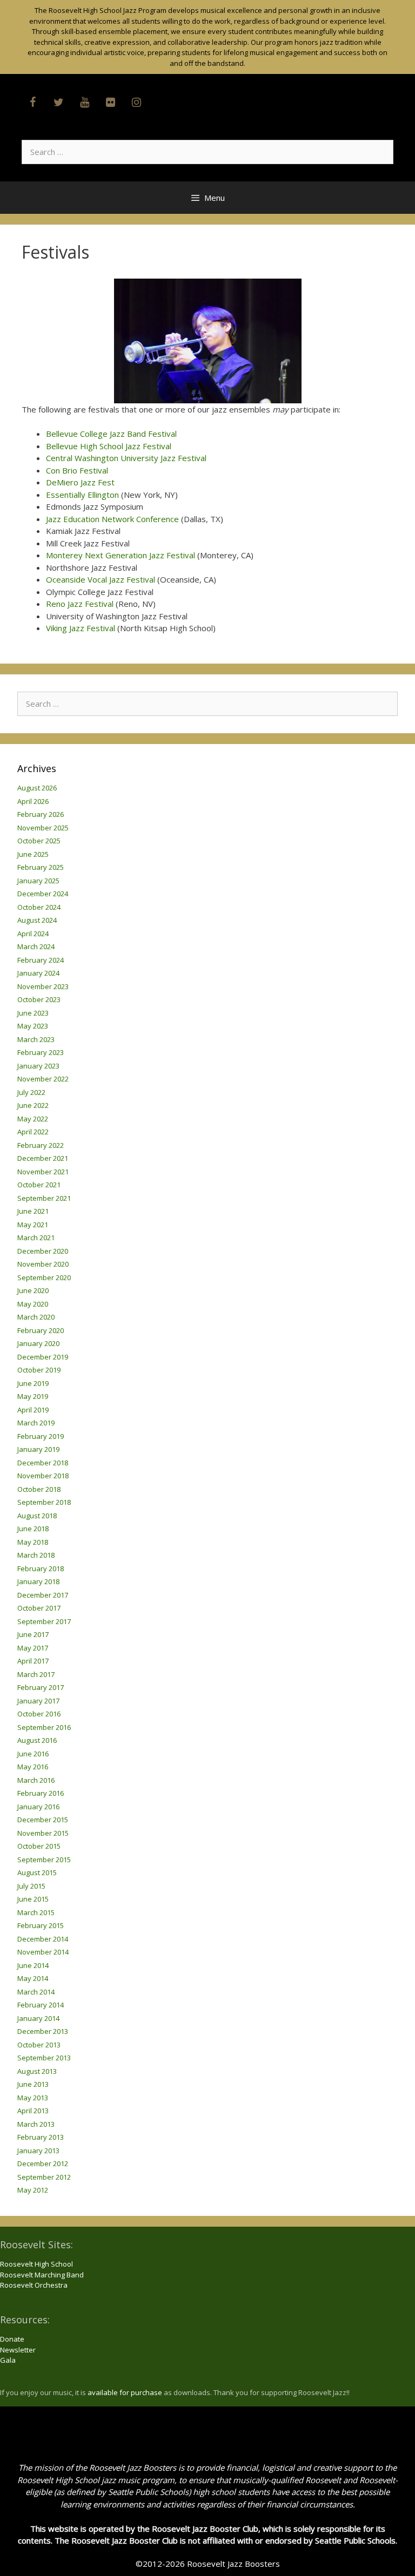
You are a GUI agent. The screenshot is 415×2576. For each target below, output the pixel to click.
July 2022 (31, 1092)
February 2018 (41, 1568)
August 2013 (37, 2071)
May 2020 (33, 1304)
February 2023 (41, 1052)
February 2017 (41, 1687)
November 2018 (43, 1476)
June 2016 (33, 1754)
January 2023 (38, 1066)
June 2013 (33, 2084)
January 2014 (38, 2018)
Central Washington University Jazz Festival (126, 458)
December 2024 (43, 894)
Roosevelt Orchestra (34, 2285)
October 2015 (39, 1846)
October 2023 (39, 999)
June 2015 (33, 1899)
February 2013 (41, 2137)
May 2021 (33, 1225)
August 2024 (37, 920)
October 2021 (39, 1185)
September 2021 (44, 1198)
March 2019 (36, 1423)
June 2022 (33, 1105)
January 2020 (38, 1343)
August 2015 (37, 1872)
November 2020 (43, 1264)
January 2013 (38, 2151)
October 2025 (39, 841)
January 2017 (38, 1701)
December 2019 (43, 1357)
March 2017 (36, 1674)
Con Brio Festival (77, 470)
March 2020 (36, 1317)
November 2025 (43, 828)
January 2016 (38, 1807)
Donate (12, 2339)
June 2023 (33, 1013)
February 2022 (41, 1145)
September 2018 (44, 1502)
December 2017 (43, 1595)
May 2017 (33, 1648)
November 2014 (43, 1952)
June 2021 (33, 1211)
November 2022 (43, 1079)
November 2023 (43, 986)
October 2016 (39, 1714)
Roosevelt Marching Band (42, 2275)
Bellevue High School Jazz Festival (109, 446)
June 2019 (33, 1383)
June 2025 (33, 854)
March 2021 (36, 1238)
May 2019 (33, 1396)
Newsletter (18, 2350)
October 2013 (39, 2045)
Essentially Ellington (82, 495)
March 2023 (36, 1039)
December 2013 (43, 2031)
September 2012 (44, 2177)
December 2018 (43, 1463)
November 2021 (43, 1172)
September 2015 (44, 1860)
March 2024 (36, 946)
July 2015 (31, 1886)
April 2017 (33, 1661)
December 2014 (43, 1939)
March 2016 (36, 1780)
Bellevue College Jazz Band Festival (111, 434)
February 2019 (41, 1436)
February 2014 (41, 2005)
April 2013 (33, 2111)
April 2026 (33, 801)
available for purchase (125, 2392)
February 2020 (41, 1330)
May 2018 (33, 1542)
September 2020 (44, 1277)
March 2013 (36, 2124)
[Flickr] (110, 103)
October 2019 (39, 1370)
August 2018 (37, 1516)
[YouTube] (84, 103)
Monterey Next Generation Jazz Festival (121, 555)
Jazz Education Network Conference (112, 519)
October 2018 (39, 1489)
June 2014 (33, 1965)
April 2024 (33, 934)
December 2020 (43, 1251)
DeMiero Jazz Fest (80, 482)
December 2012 (43, 2163)
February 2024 (41, 960)
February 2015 (41, 1925)
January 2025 (38, 881)
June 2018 (33, 1529)
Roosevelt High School (36, 2264)
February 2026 (41, 814)
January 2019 (38, 1449)
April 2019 (33, 1410)
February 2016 (41, 1793)
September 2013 (44, 2058)
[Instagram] (136, 103)
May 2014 (33, 1978)
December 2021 (43, 1158)
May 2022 (33, 1119)
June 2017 (33, 1634)
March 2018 (36, 1555)
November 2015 (43, 1833)
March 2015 (36, 1912)
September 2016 (44, 1727)
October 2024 (39, 907)
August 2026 (37, 788)
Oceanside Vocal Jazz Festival (101, 579)
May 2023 (33, 1026)
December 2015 (43, 1820)
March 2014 (36, 1992)
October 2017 (39, 1608)
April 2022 (33, 1132)
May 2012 (33, 2190)
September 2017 (44, 1621)
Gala (8, 2360)
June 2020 (33, 1290)
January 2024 (38, 973)
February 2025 (41, 867)
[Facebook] (32, 103)
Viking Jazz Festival (81, 628)
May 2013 (33, 2098)
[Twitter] (58, 103)
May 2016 (33, 1767)
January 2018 (38, 1581)
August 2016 (37, 1740)
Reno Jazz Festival (80, 604)
